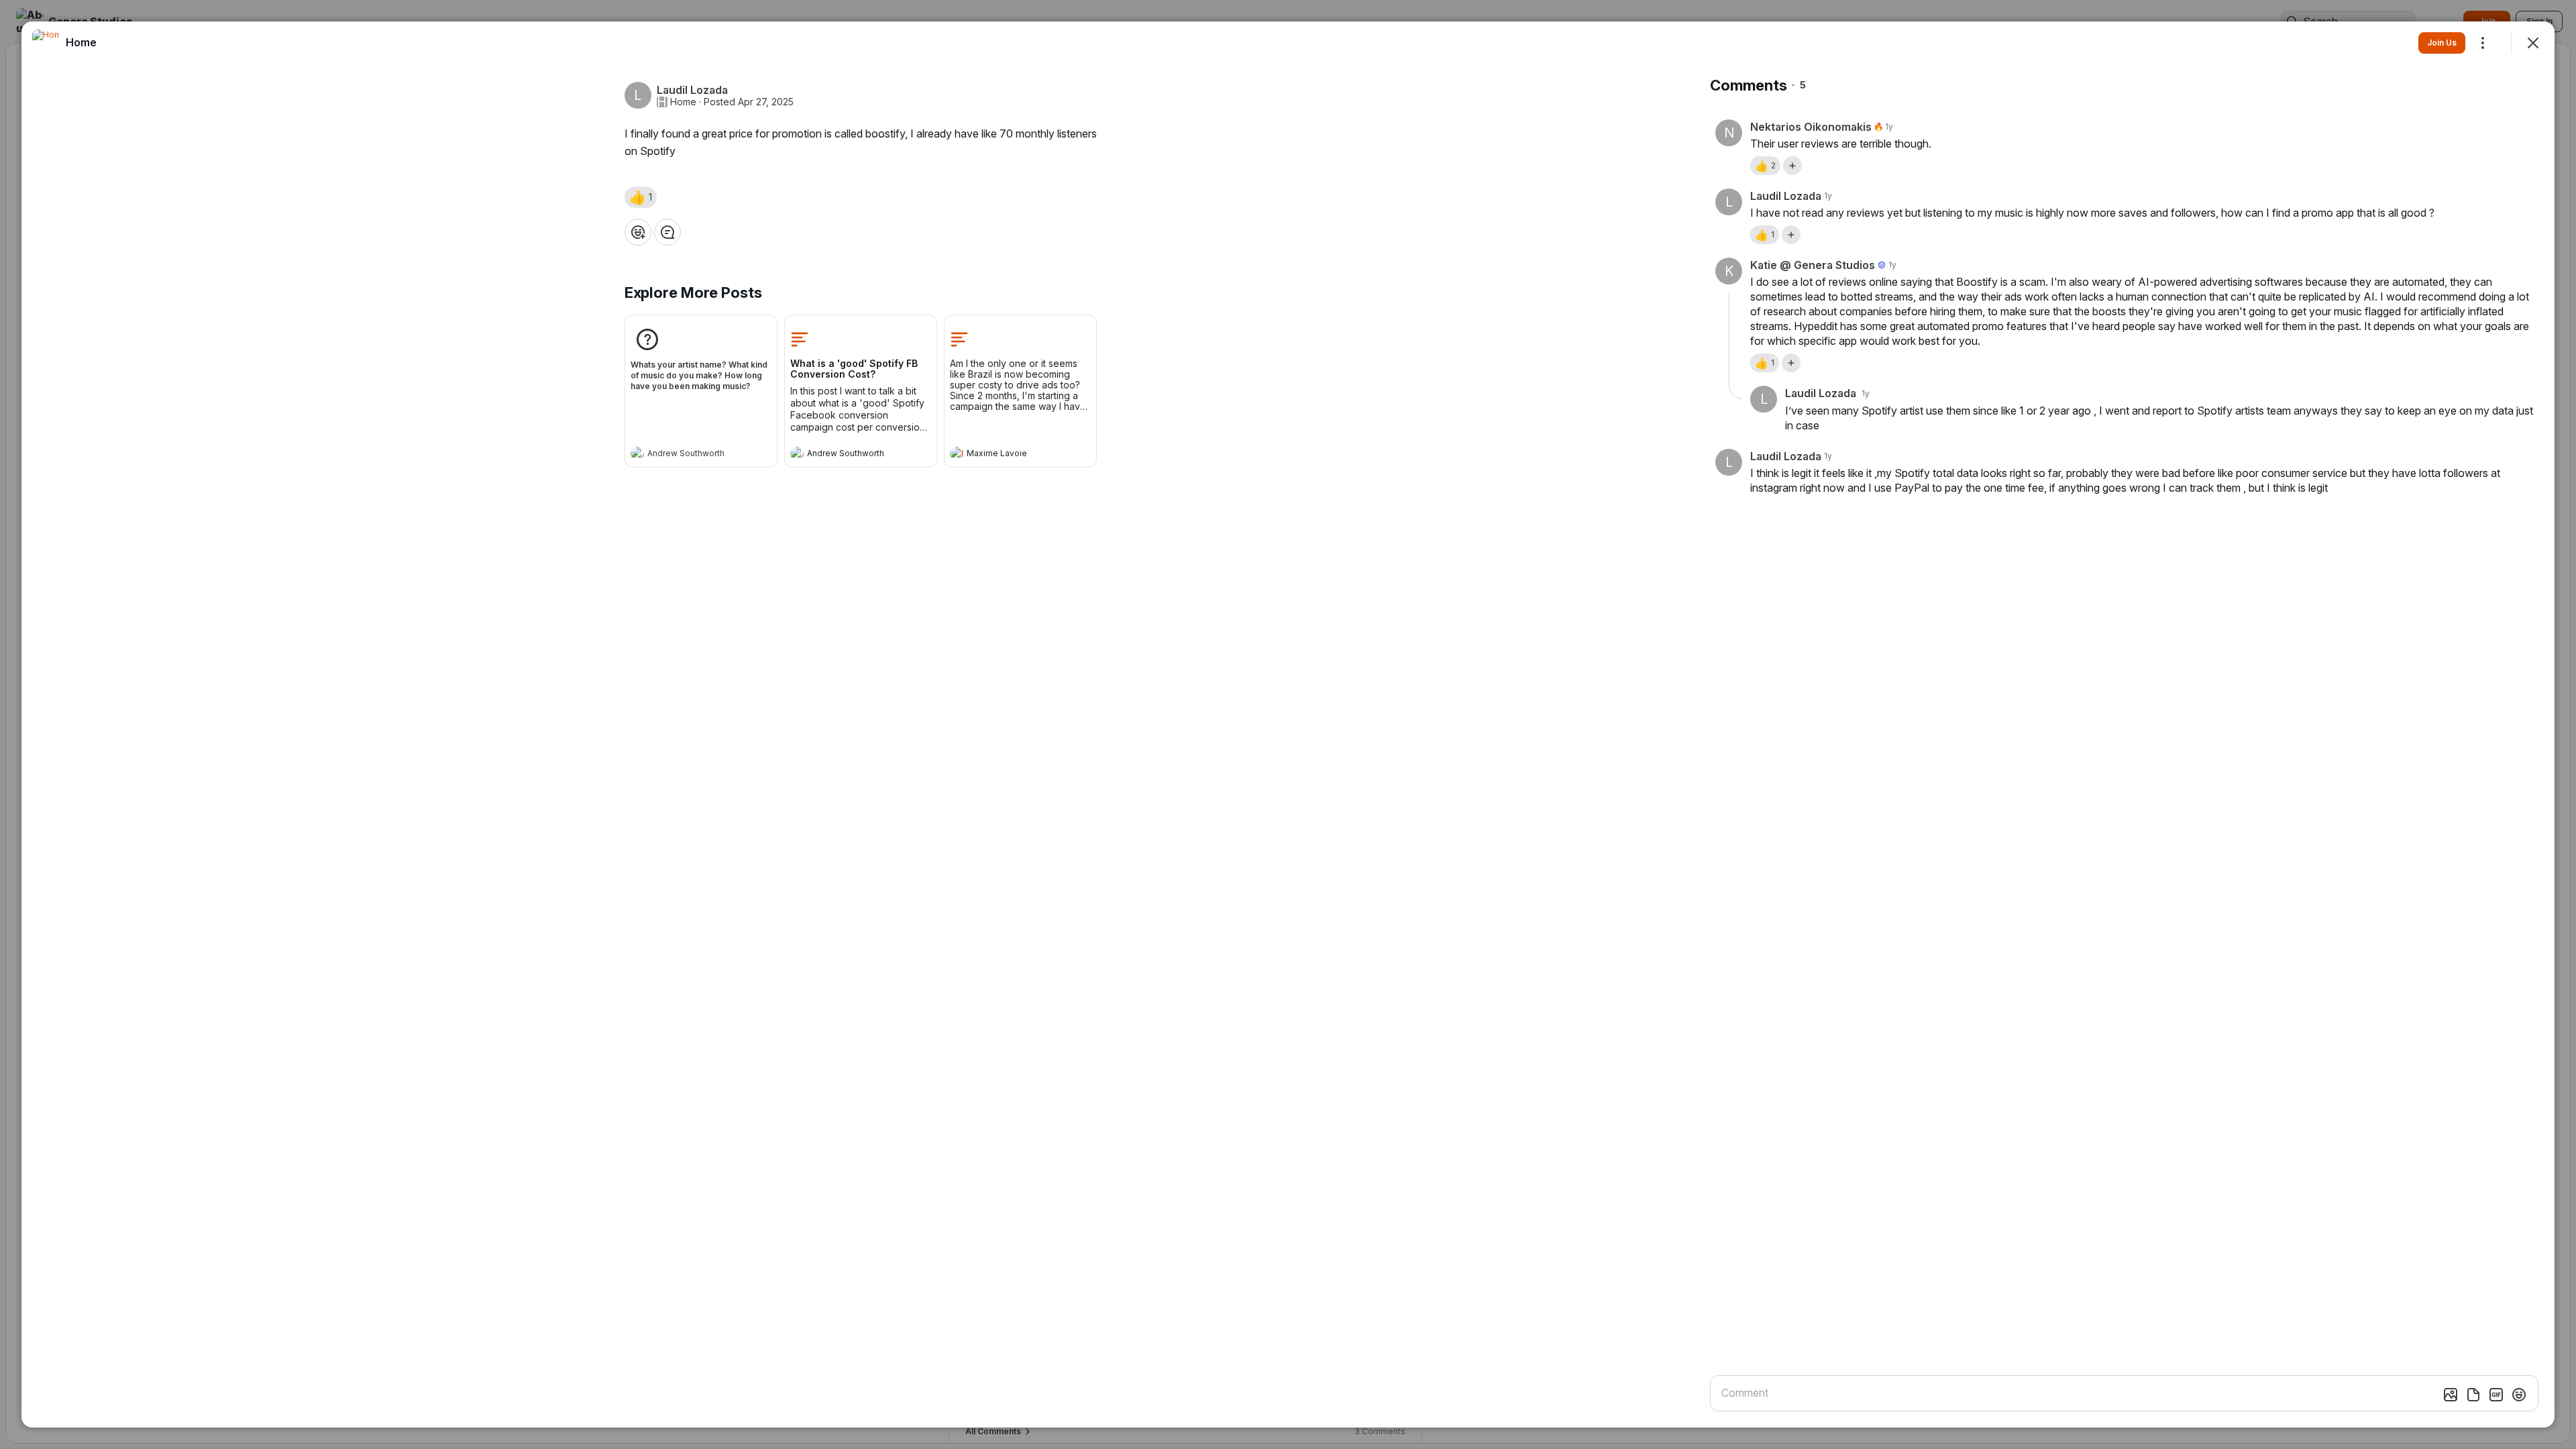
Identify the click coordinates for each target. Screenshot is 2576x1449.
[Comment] (667, 232)
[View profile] (637, 453)
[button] (641, 197)
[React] (638, 232)
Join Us (2442, 43)
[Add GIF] (2496, 1395)
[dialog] (1288, 724)
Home (683, 102)
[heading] (688, 455)
